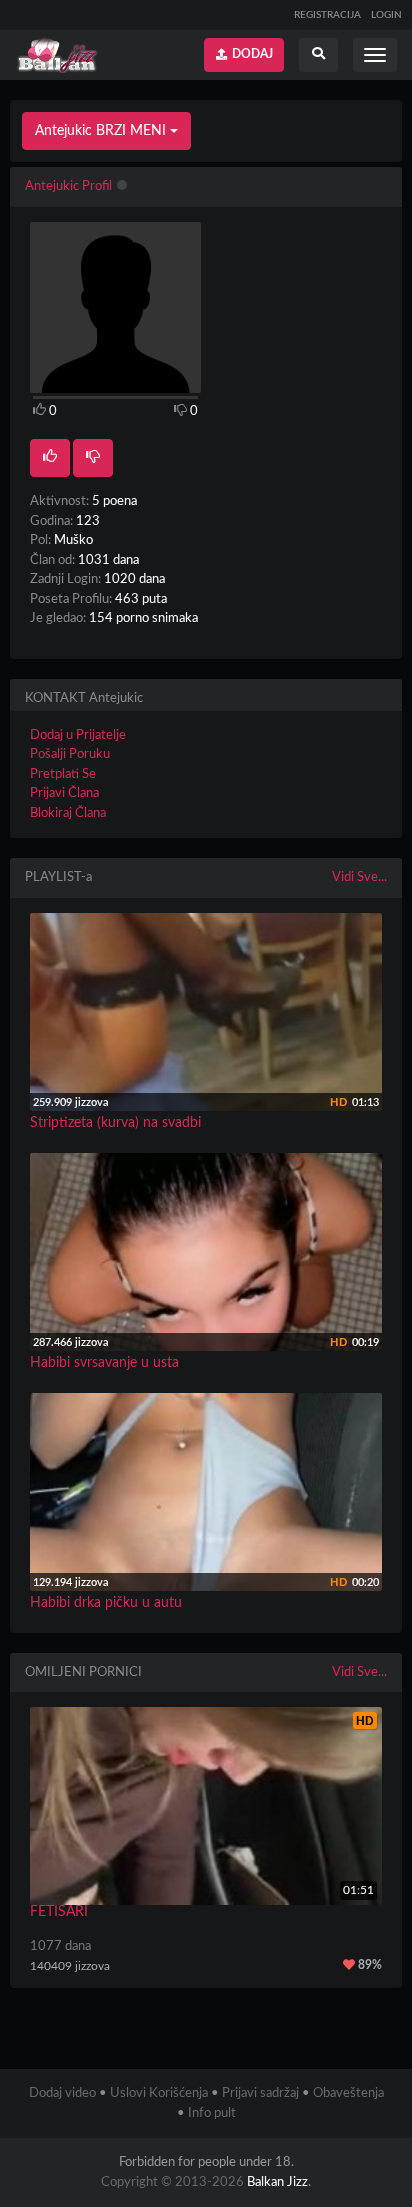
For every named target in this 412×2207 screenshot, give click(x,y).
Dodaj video (62, 2093)
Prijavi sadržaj (260, 2093)
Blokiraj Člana (68, 813)
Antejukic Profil (68, 186)
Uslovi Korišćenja (159, 2093)
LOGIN (386, 15)
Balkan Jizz (277, 2182)
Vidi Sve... (359, 877)
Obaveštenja (348, 2093)
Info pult (212, 2113)
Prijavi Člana (64, 793)
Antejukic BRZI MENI (102, 131)
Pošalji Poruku (70, 754)
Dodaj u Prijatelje (78, 735)
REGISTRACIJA (327, 15)
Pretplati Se (63, 774)
